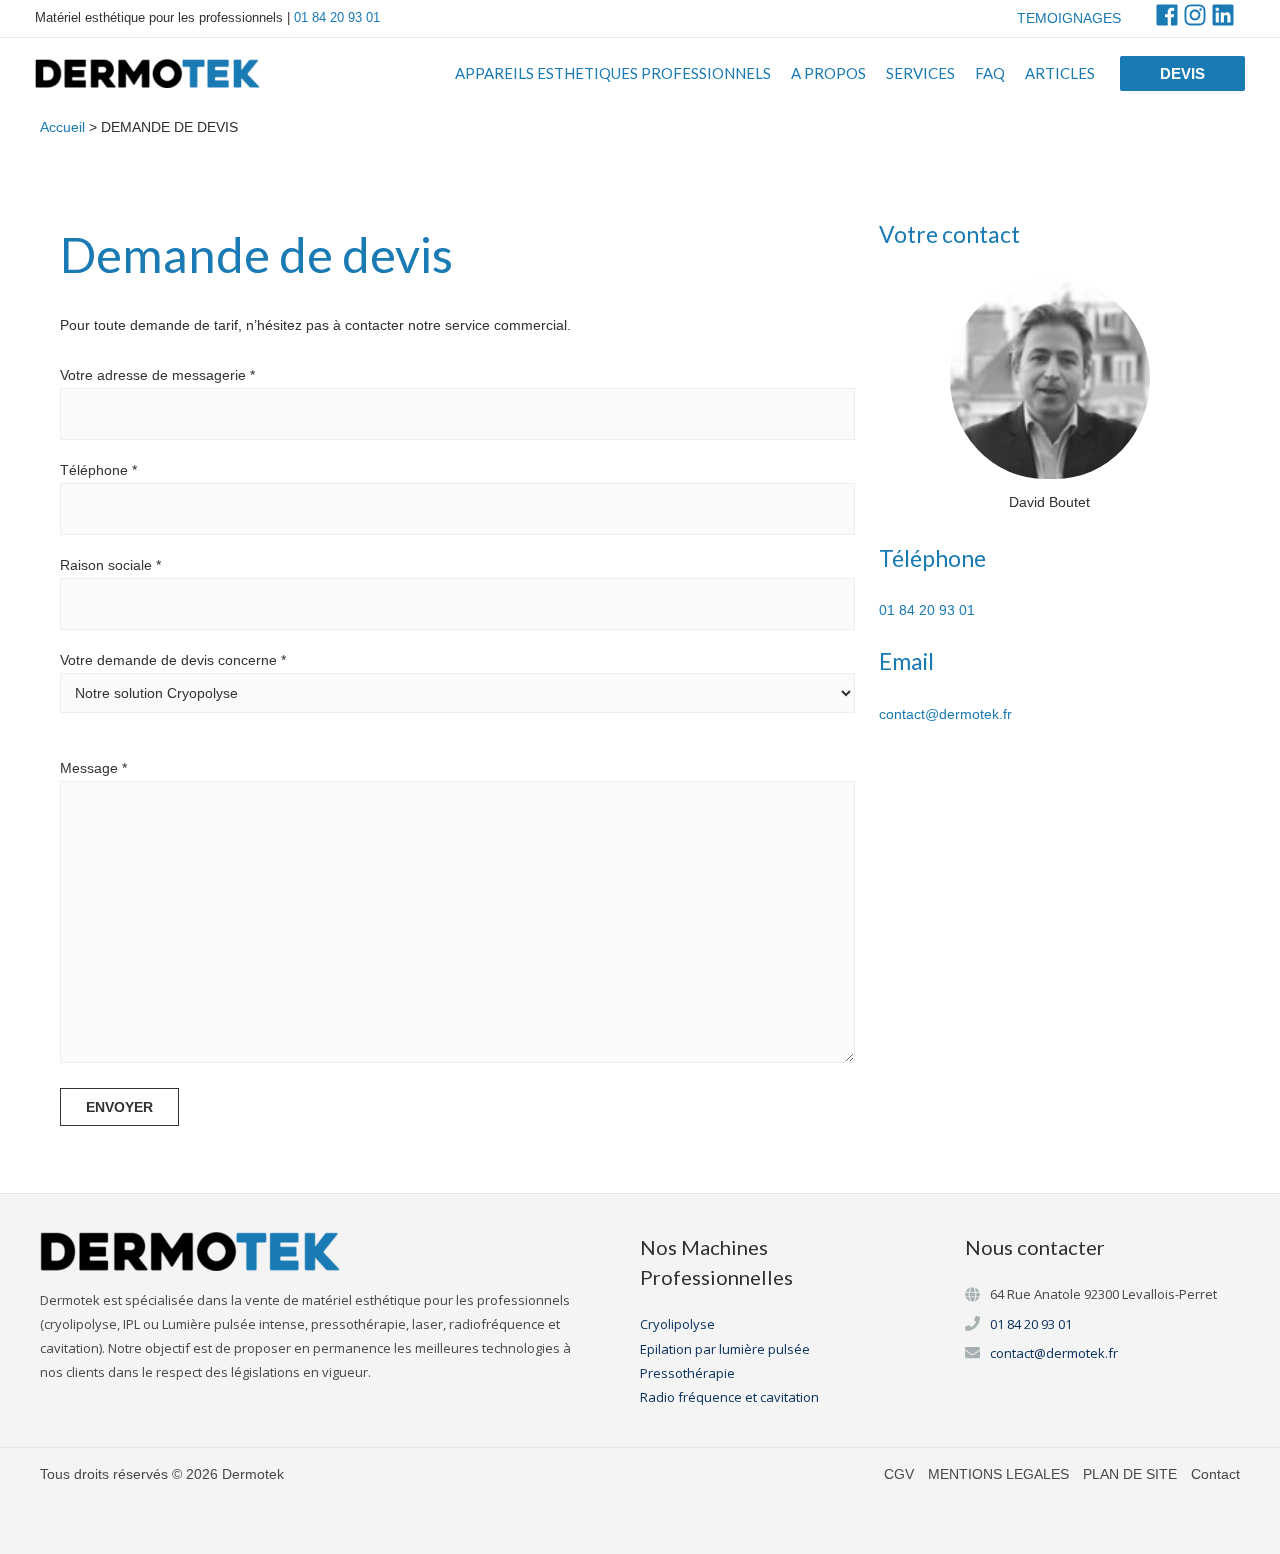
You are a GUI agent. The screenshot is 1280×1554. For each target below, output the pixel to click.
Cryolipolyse (677, 1324)
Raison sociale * (110, 565)
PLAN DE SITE (1130, 1474)
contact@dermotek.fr (945, 714)
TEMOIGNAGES (1069, 18)
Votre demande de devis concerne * (173, 660)
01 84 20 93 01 (337, 17)
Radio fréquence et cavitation (729, 1397)
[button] (1182, 73)
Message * (93, 768)
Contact (1215, 1474)
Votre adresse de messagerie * (157, 375)
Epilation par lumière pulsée (725, 1349)
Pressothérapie (687, 1373)
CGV (899, 1474)
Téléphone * (98, 470)
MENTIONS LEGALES (998, 1474)
